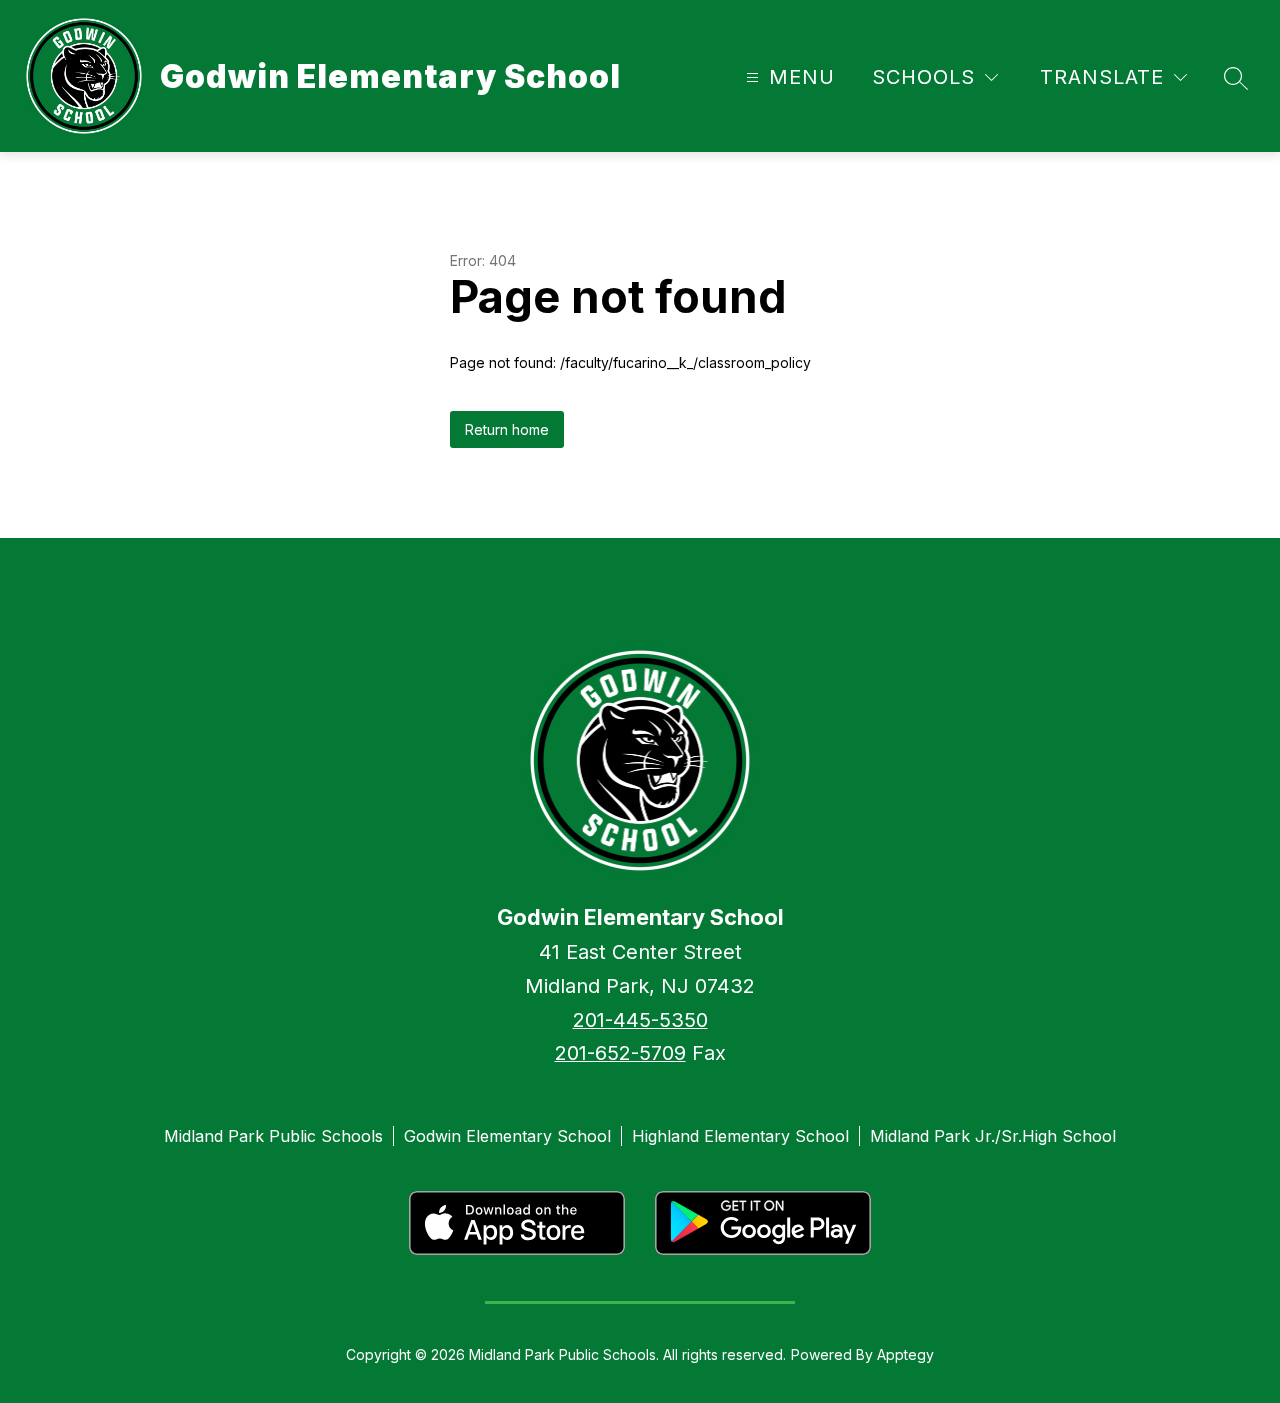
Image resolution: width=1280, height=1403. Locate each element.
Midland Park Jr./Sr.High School (993, 1136)
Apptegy (905, 1354)
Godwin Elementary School (507, 1136)
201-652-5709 (620, 1053)
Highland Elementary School (740, 1136)
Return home (507, 429)
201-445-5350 (640, 1020)
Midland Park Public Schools (273, 1136)
